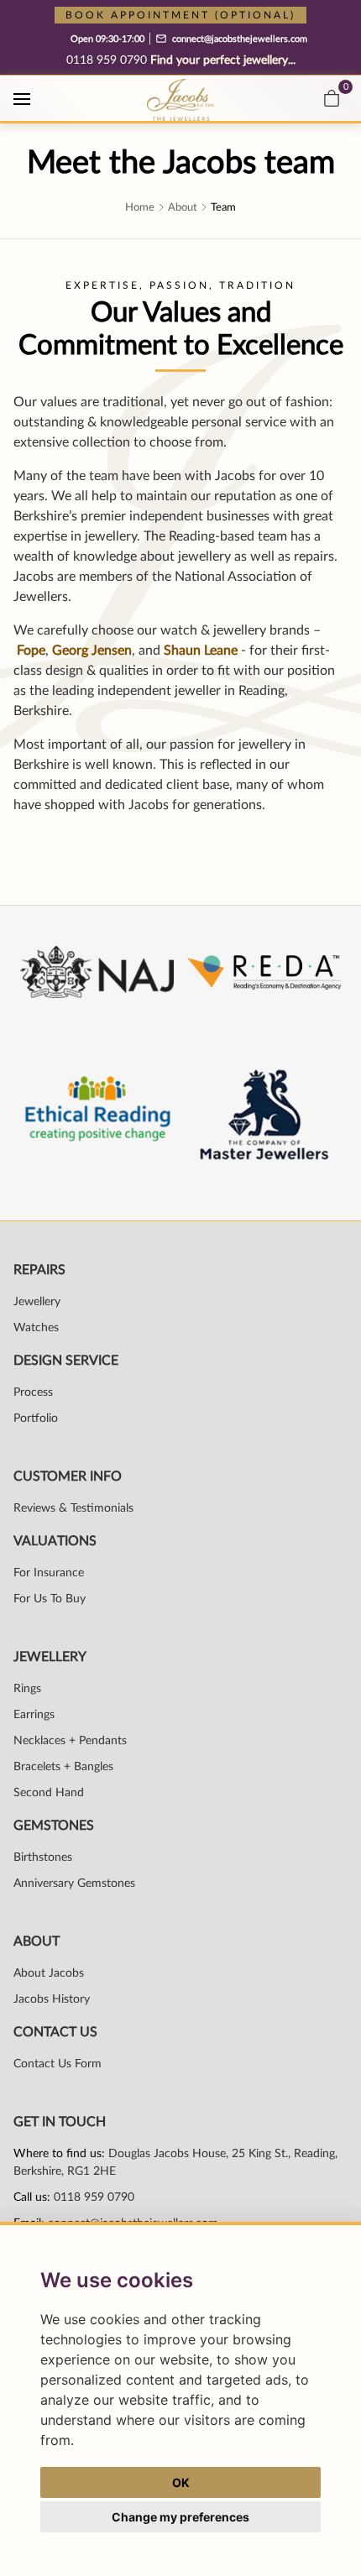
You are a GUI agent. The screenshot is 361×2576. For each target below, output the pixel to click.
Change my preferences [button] (180, 2517)
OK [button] (181, 2482)
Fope (31, 651)
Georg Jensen (92, 651)
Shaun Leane (201, 651)
